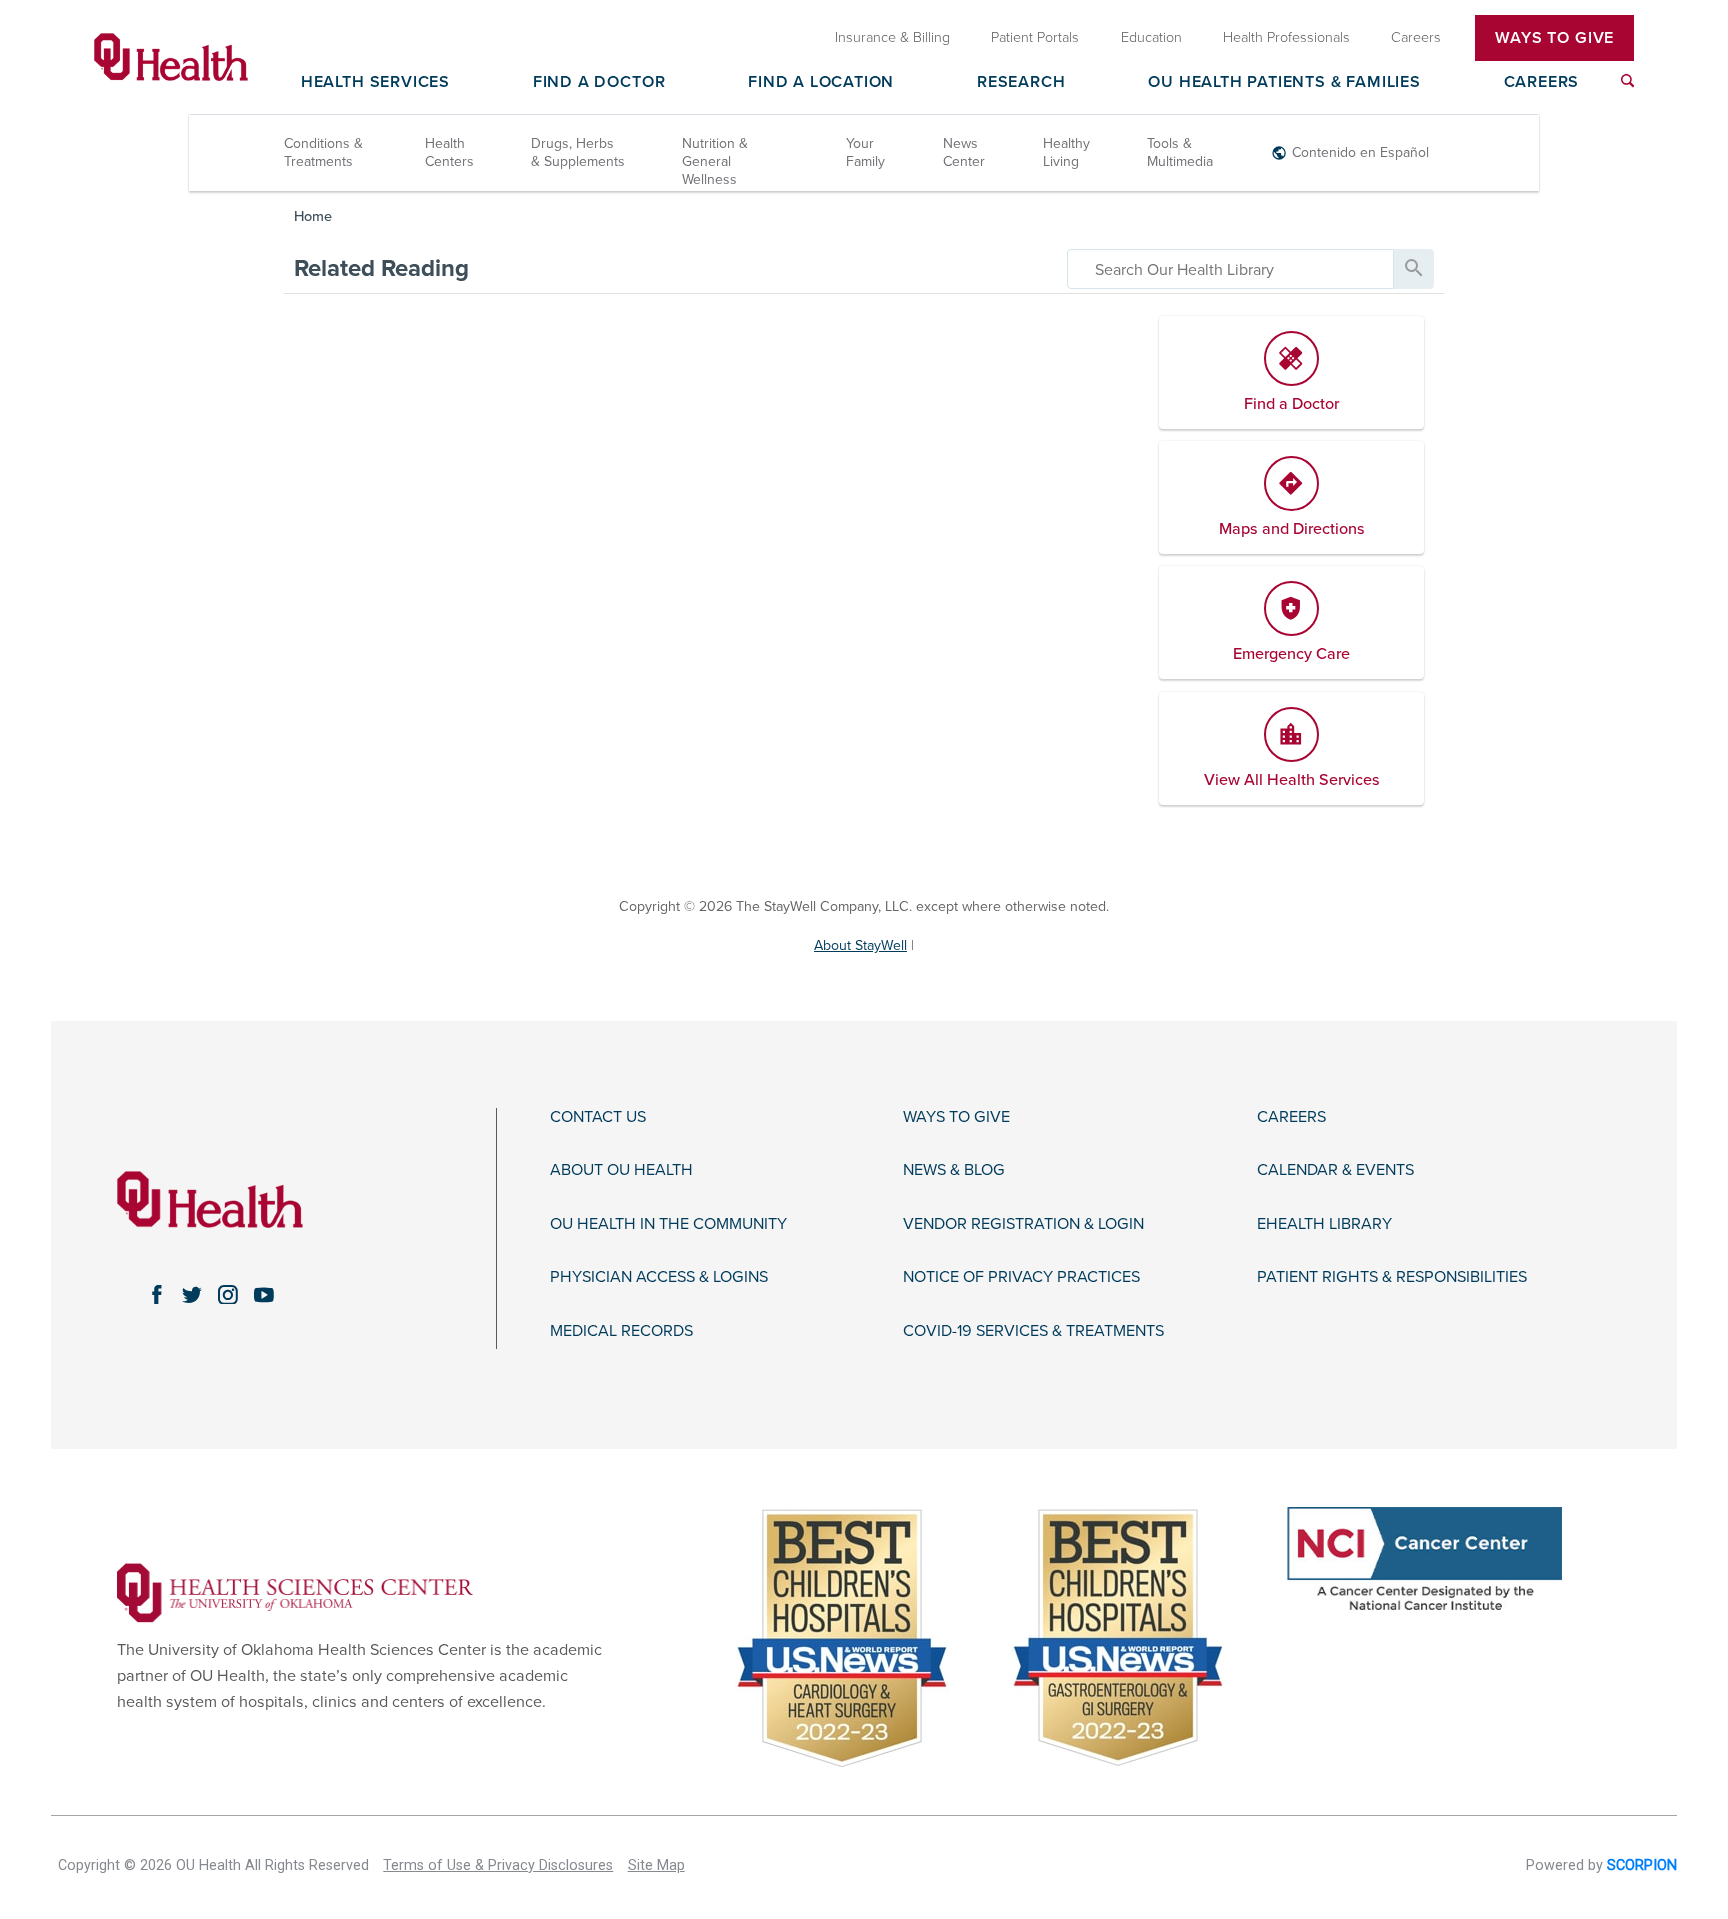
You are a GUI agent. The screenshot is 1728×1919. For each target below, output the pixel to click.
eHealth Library (1324, 1224)
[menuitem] (1627, 80)
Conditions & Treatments (323, 152)
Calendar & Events (1335, 1170)
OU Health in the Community (668, 1224)
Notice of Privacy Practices (1021, 1277)
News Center (964, 152)
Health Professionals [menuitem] (1286, 37)
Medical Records (621, 1331)
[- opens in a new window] (295, 1592)
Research (1021, 83)
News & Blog (954, 1170)
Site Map (656, 1865)
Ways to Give (956, 1117)
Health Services (375, 83)
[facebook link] (156, 1295)
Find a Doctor (599, 83)
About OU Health (621, 1170)
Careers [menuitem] (1416, 37)
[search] (1230, 269)
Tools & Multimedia (1180, 152)
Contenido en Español (1360, 152)
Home (313, 216)
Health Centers (449, 152)
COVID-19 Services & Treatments (1033, 1331)
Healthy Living (1066, 152)
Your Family (865, 152)
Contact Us (598, 1117)
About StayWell (860, 945)
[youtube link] (264, 1295)
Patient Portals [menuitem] (1035, 37)
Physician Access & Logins (659, 1277)
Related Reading (381, 268)
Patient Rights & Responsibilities (1392, 1277)
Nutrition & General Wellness (715, 161)
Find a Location (821, 83)
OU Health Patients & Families (1284, 83)
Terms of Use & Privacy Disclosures (498, 1865)
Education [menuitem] (1151, 37)
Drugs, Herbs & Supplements (578, 152)
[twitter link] (192, 1295)
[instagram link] (228, 1295)
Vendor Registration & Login (1023, 1224)
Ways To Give (1554, 38)
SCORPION (1642, 1865)
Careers (1542, 83)
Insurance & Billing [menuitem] (892, 37)
